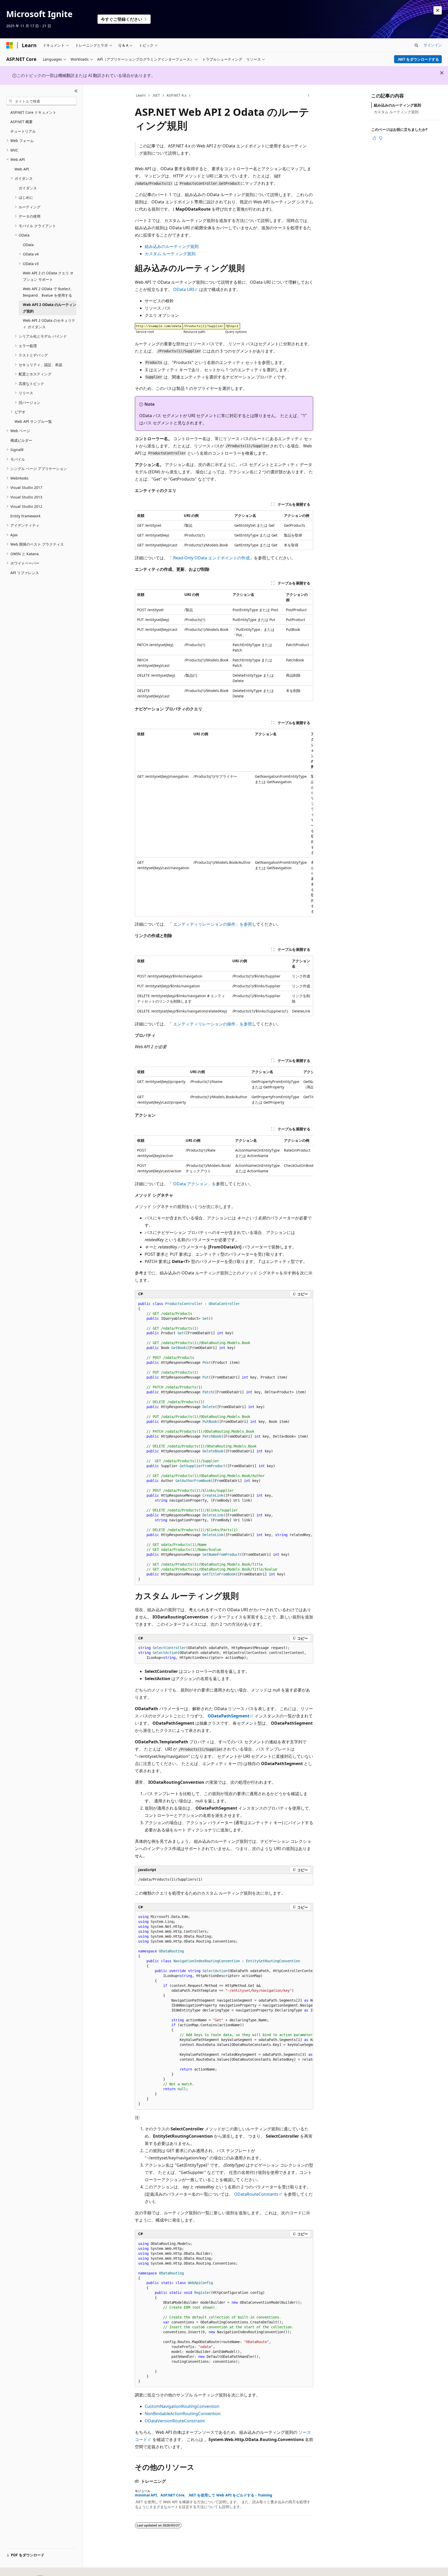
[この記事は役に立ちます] (374, 138)
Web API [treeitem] (22, 169)
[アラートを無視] (438, 10)
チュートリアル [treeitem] (23, 131)
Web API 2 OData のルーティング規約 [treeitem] (50, 308)
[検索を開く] (416, 45)
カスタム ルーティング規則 (170, 254)
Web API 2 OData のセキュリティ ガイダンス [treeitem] (49, 324)
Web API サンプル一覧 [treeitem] (33, 421)
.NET (156, 95)
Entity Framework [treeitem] (25, 516)
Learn (141, 95)
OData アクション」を (195, 1184)
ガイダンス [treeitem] (28, 188)
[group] (224, 823)
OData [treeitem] (28, 245)
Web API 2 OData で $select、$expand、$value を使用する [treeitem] (48, 292)
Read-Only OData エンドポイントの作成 (211, 558)
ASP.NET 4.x (176, 95)
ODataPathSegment (229, 1716)
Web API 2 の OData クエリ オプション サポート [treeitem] (48, 276)
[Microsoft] (10, 45)
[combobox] (41, 101)
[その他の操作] (309, 96)
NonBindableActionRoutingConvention (183, 2414)
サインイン (433, 45)
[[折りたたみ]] (76, 91)
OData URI (184, 289)
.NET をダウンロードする (418, 59)
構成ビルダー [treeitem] (21, 440)
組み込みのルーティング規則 (172, 246)
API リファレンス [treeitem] (25, 573)
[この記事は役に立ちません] (381, 138)
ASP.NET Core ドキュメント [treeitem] (33, 112)
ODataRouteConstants (256, 2194)
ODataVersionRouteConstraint (175, 2421)
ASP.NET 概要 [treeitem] (22, 122)
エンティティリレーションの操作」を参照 (213, 924)
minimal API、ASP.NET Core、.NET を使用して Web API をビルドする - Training (204, 2495)
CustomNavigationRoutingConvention (182, 2406)
